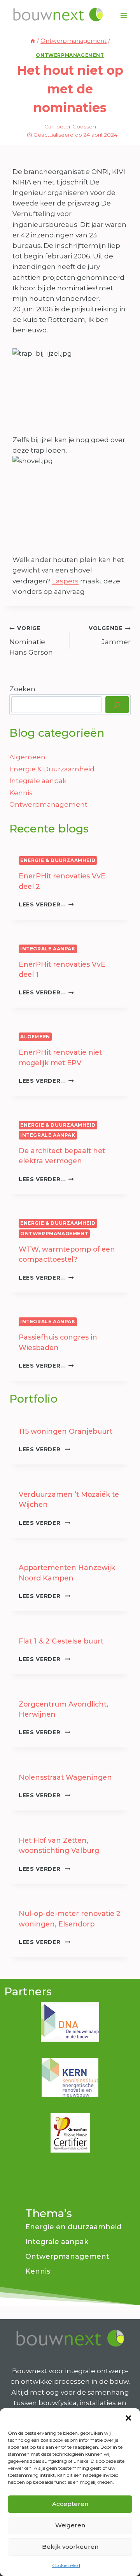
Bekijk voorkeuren (70, 2547)
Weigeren (70, 2525)
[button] (128, 2418)
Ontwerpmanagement (70, 55)
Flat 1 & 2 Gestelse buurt (61, 1641)
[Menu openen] (123, 15)
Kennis (21, 793)
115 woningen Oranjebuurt (66, 1431)
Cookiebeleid (66, 2565)
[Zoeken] (117, 705)
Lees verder (45, 1449)
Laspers (65, 581)
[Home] (33, 41)
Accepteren (70, 2504)
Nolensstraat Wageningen (65, 1777)
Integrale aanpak (38, 781)
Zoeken (22, 689)
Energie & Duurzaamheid (52, 769)
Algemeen (27, 757)
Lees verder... (46, 904)
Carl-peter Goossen (70, 126)
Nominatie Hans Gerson (31, 641)
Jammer (110, 635)
